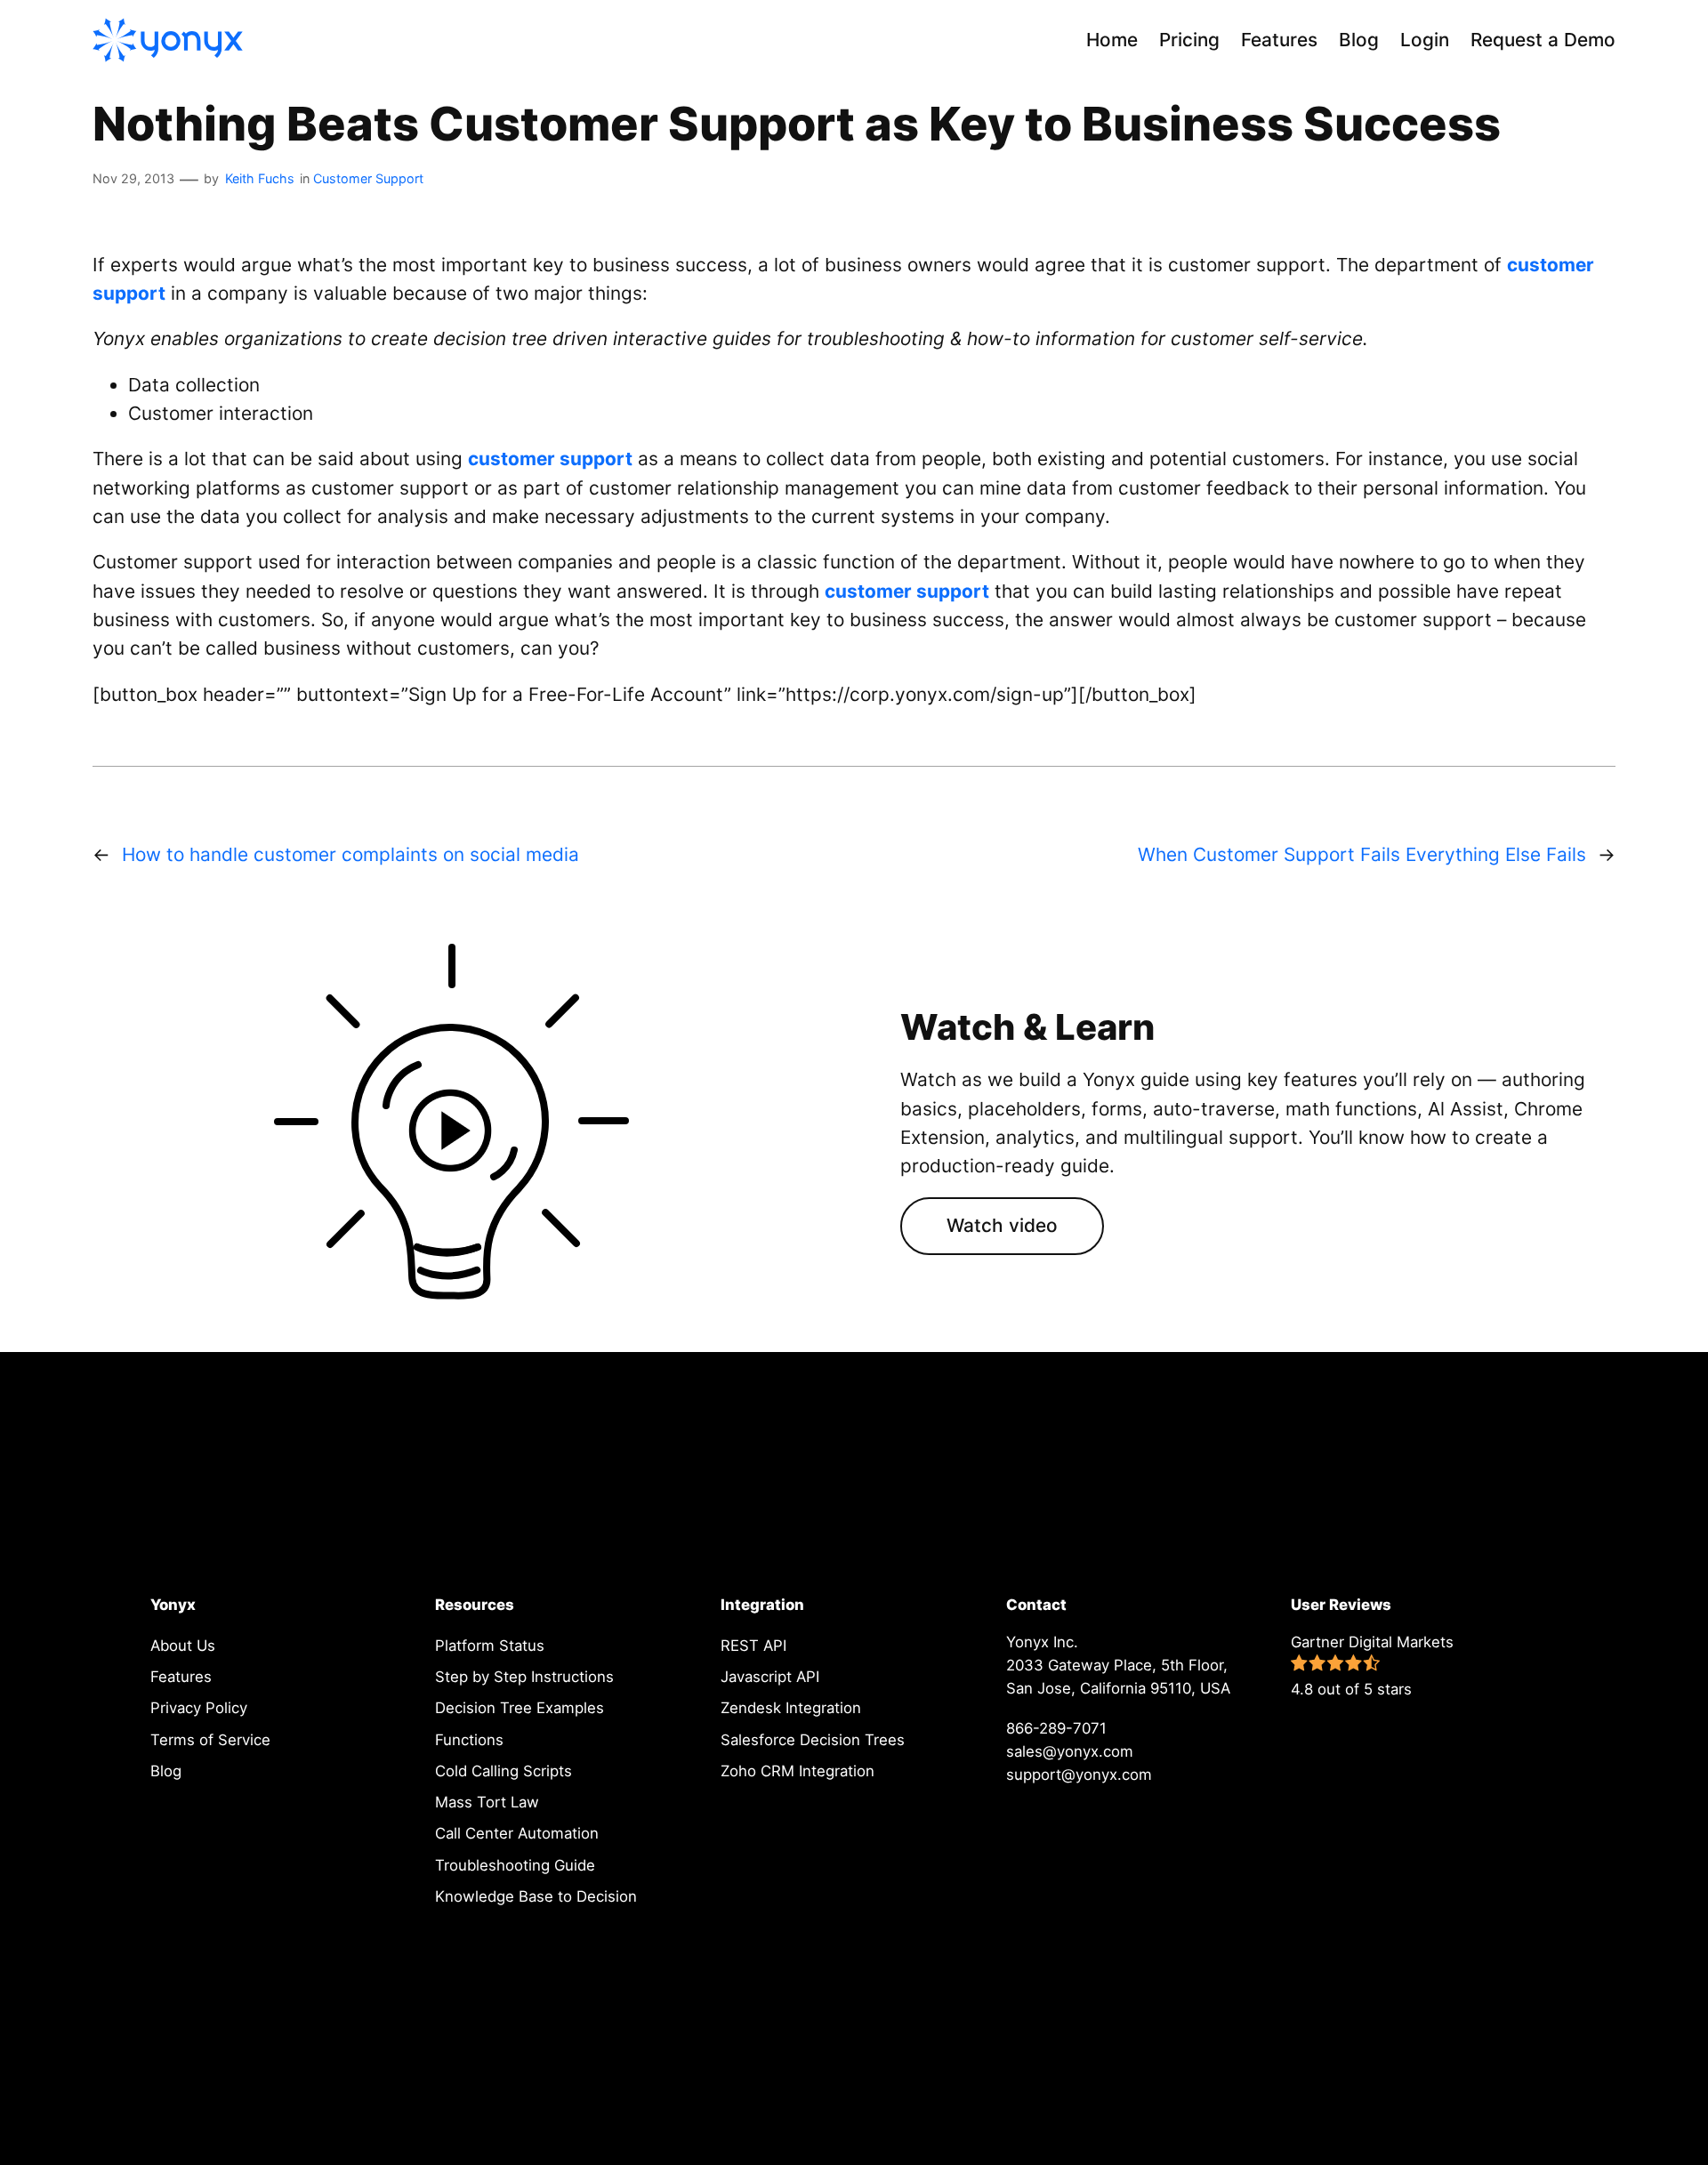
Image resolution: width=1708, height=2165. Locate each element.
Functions (469, 1740)
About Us (183, 1646)
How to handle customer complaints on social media (350, 854)
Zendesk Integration (791, 1708)
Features (181, 1677)
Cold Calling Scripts (504, 1771)
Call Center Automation (517, 1833)
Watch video (1002, 1225)
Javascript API (770, 1677)
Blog (166, 1771)
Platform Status (490, 1646)
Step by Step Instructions (524, 1677)
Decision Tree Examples (520, 1708)
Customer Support (368, 178)
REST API (753, 1646)
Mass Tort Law (487, 1802)
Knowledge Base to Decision (536, 1896)
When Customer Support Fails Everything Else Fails (1362, 854)
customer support (550, 459)
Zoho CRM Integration (798, 1771)
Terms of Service (210, 1740)
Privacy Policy (199, 1708)
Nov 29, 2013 (133, 178)
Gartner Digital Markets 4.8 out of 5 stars (1372, 1666)
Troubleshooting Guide (515, 1865)
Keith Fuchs (260, 178)
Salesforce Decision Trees (813, 1740)
